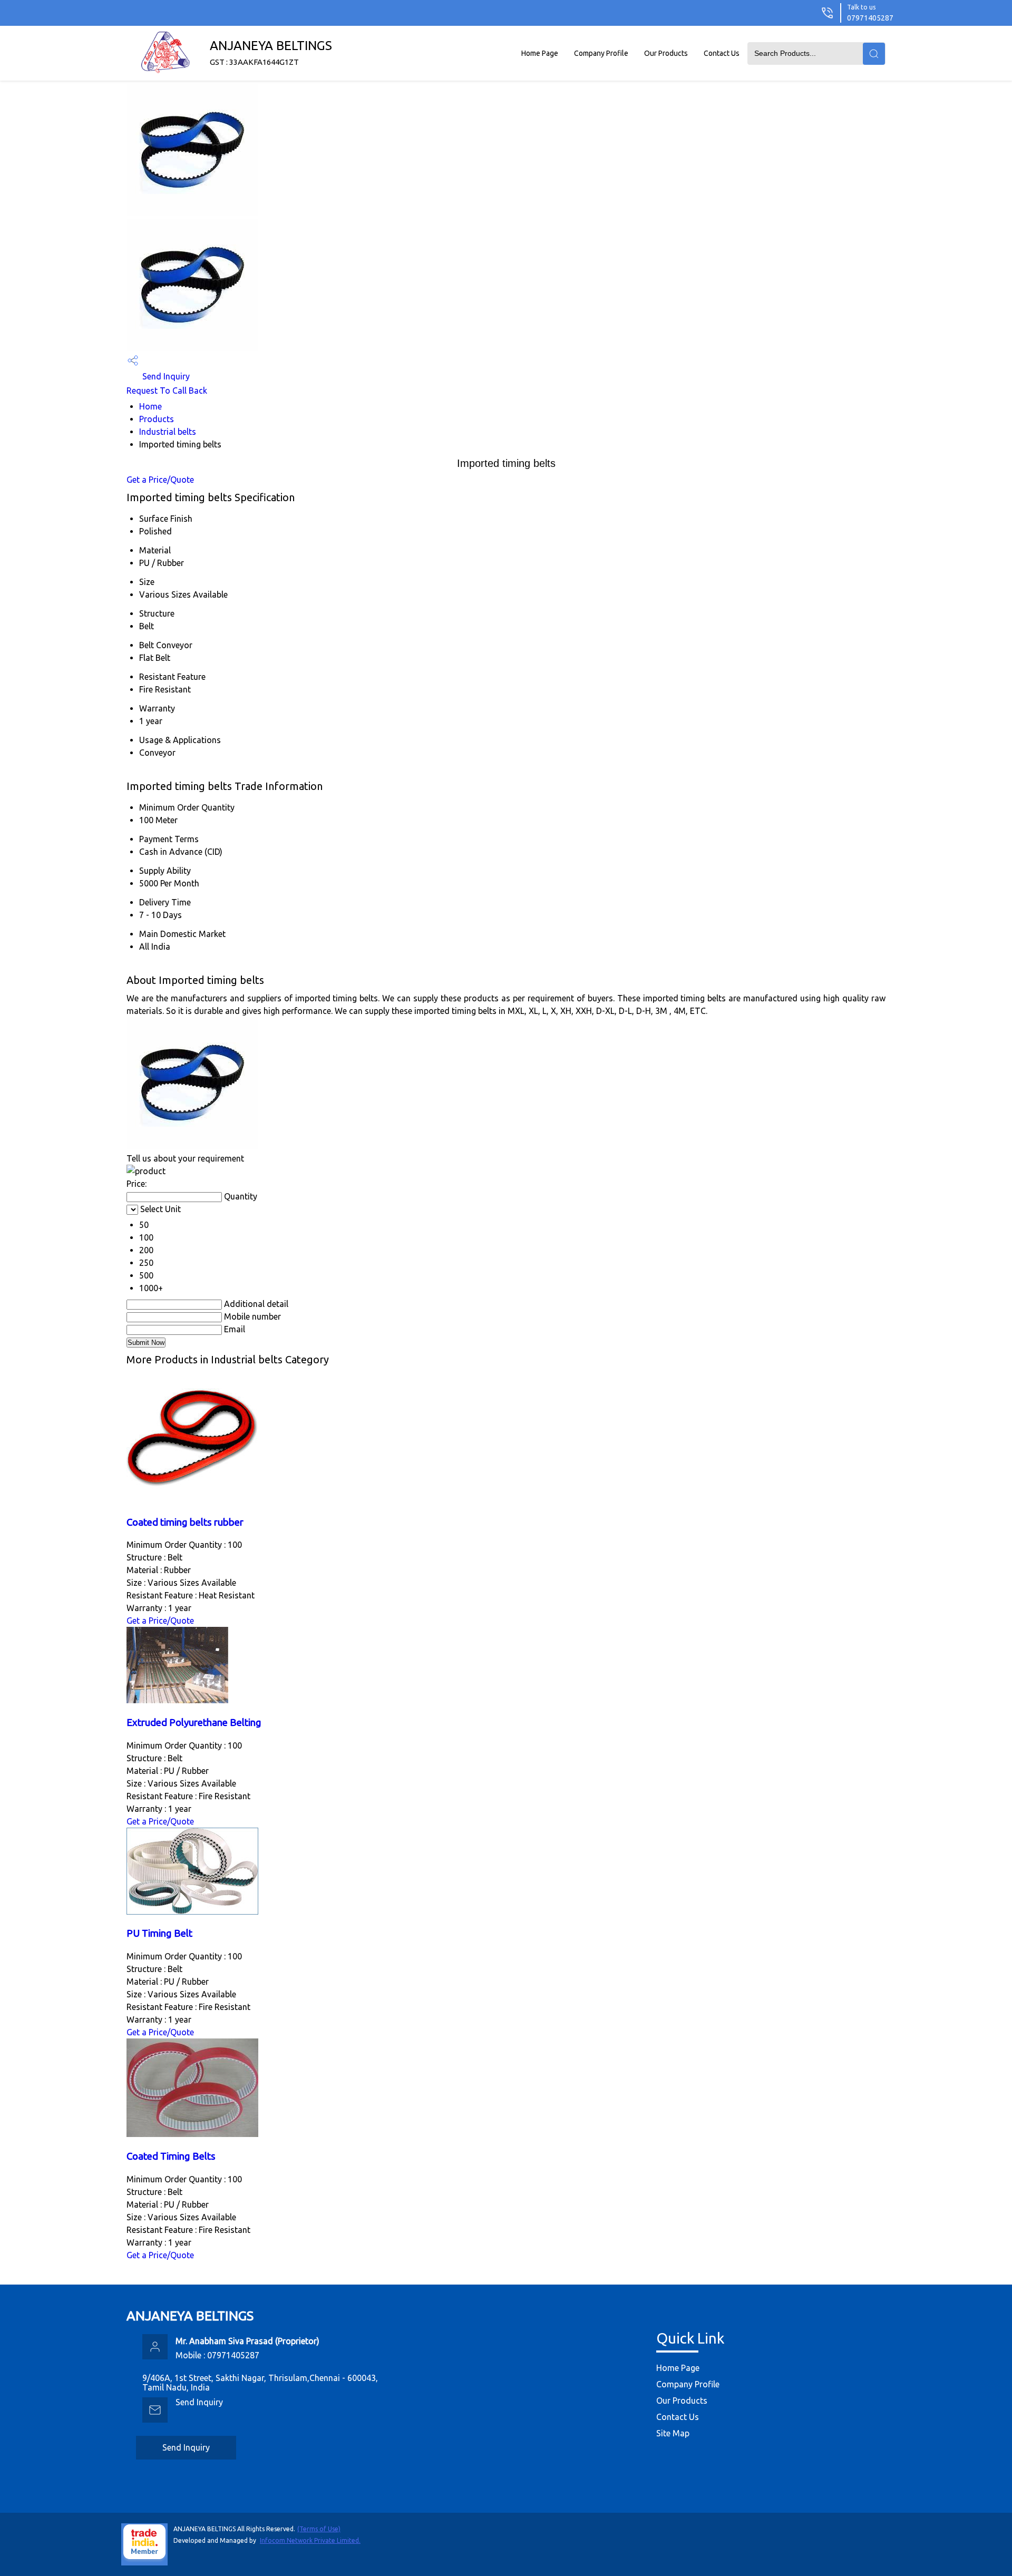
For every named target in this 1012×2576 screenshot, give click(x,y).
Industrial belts (168, 432)
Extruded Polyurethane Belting (194, 1723)
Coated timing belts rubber (185, 1522)
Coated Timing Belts (171, 2156)
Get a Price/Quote (160, 480)
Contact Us (722, 53)
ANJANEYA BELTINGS (271, 52)
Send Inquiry (165, 376)
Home (150, 406)
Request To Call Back (167, 391)
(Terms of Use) (319, 2529)
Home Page (540, 53)
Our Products (666, 53)
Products (157, 419)
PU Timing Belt (159, 1933)
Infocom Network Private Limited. (310, 2540)
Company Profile (601, 53)
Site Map (673, 2433)
